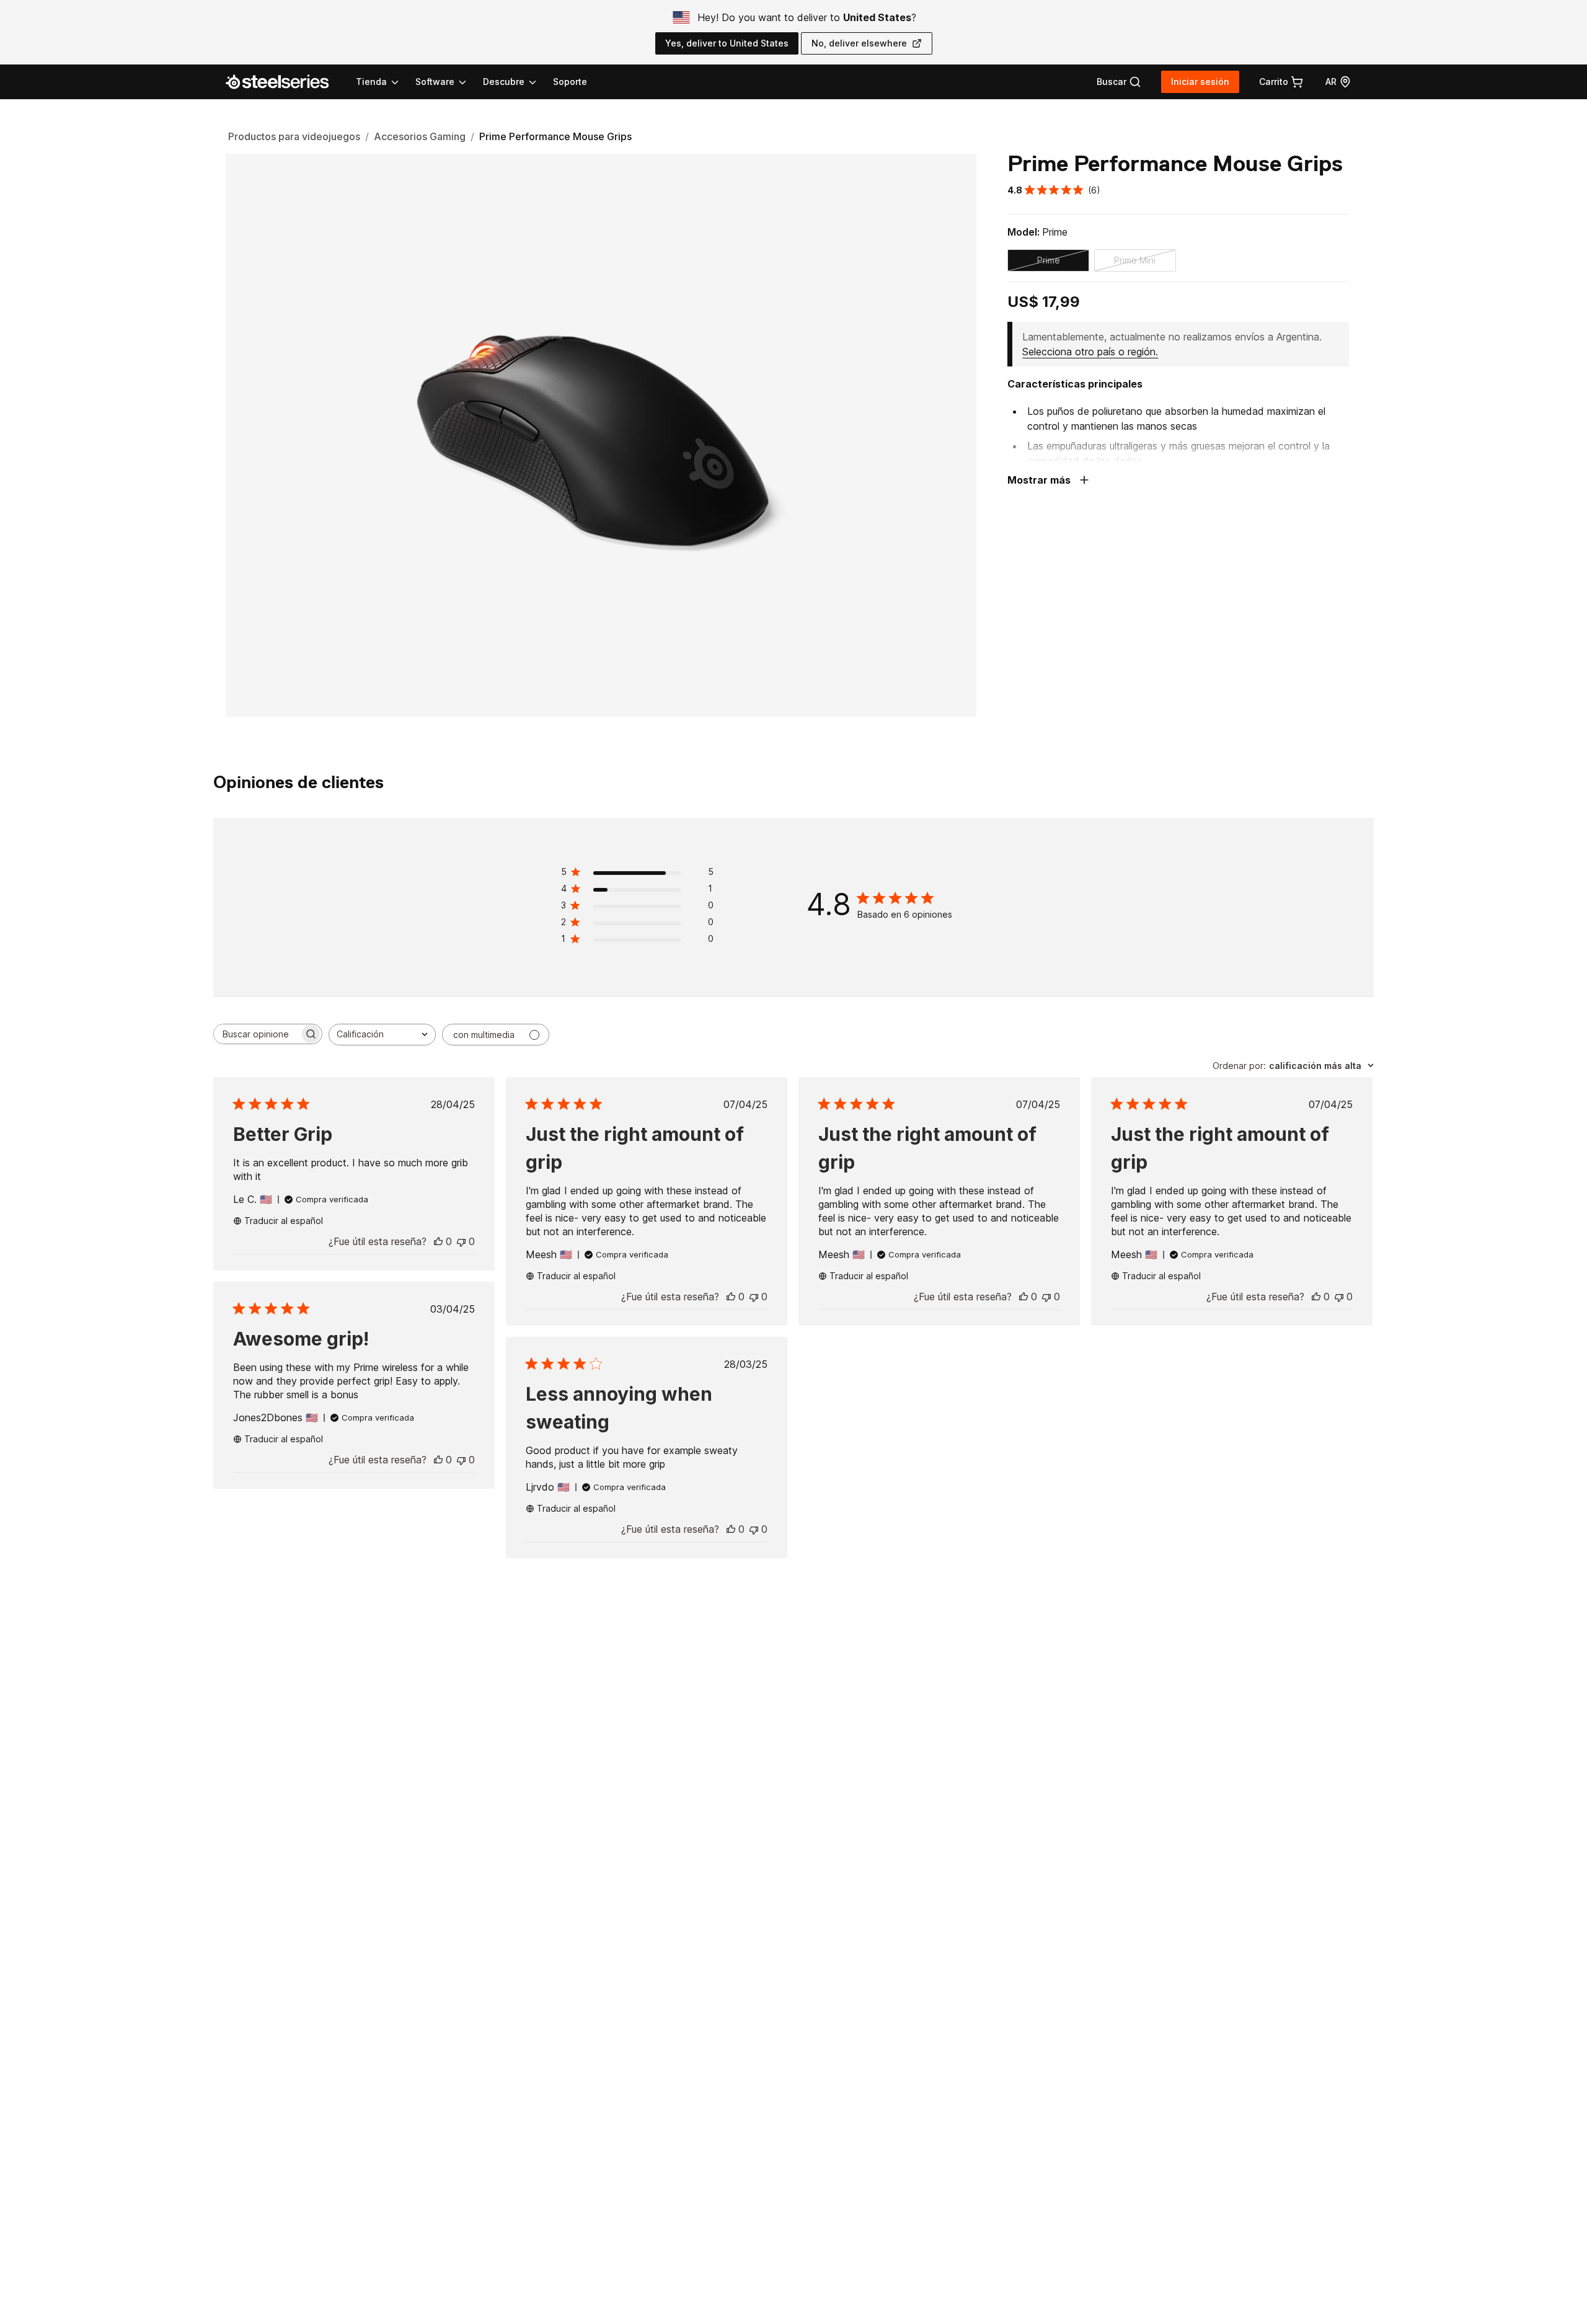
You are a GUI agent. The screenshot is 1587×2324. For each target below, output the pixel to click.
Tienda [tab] (371, 82)
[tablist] (447, 82)
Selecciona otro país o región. (1090, 352)
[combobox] (382, 1035)
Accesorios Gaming (420, 136)
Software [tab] (435, 82)
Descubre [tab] (504, 82)
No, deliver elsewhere (859, 43)
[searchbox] (257, 1034)
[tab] (1119, 82)
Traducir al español (284, 1221)
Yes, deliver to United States (727, 43)
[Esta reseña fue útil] (438, 1241)
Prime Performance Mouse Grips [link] (555, 136)
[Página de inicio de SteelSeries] (285, 82)
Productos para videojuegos (294, 136)
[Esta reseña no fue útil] (461, 1241)
